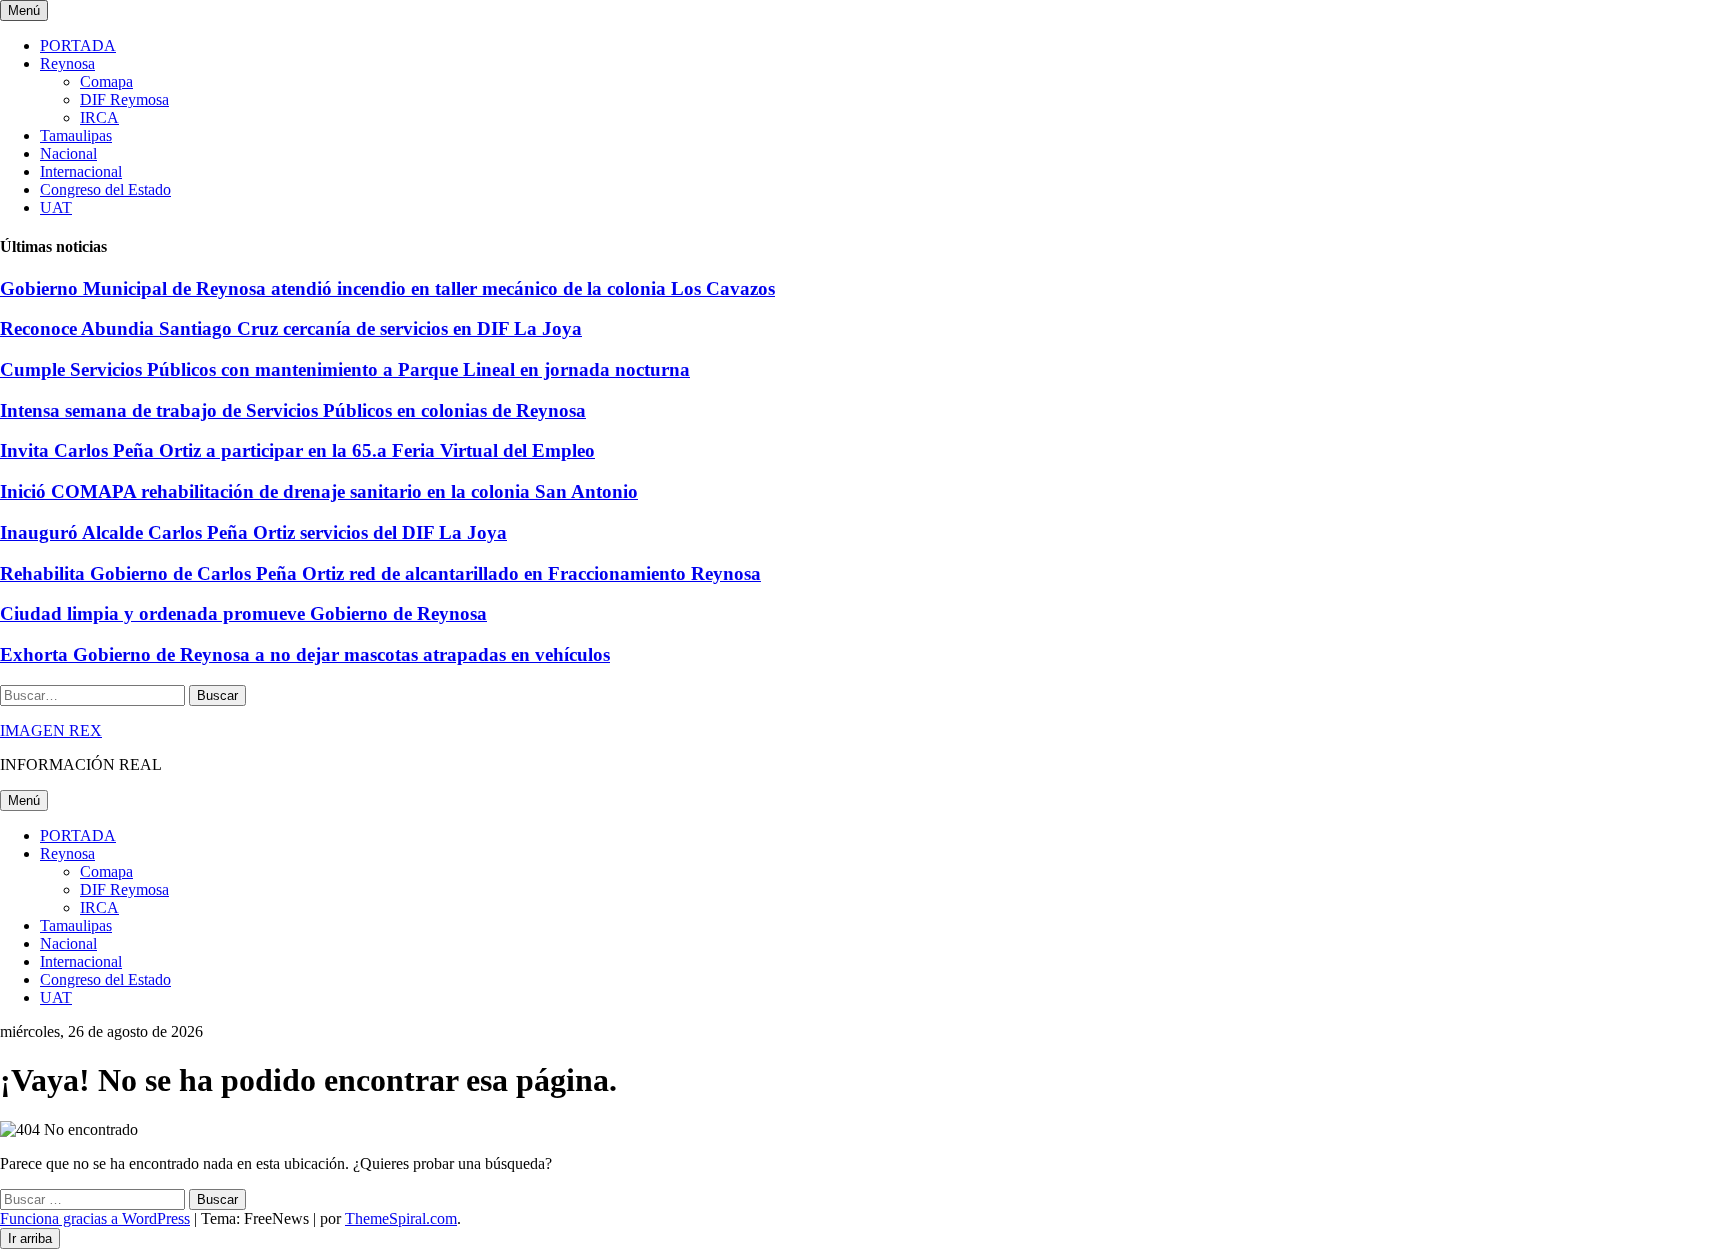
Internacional (81, 171)
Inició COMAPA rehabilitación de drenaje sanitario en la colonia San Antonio (319, 491)
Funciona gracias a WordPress (95, 1218)
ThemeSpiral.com (401, 1218)
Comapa (106, 81)
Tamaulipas (76, 135)
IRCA (99, 117)
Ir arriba (30, 1238)
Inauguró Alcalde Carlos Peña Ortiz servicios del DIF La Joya (253, 532)
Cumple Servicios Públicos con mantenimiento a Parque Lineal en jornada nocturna (345, 369)
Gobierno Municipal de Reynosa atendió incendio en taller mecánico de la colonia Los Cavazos (387, 288)
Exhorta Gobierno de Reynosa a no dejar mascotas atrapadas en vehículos (305, 654)
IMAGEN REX (51, 730)
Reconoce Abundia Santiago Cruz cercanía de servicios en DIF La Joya (291, 328)
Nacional (68, 153)
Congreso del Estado (105, 189)
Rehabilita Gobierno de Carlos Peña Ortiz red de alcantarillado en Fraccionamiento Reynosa (380, 573)
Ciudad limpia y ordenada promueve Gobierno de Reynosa (243, 613)
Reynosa (67, 63)
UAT (56, 207)
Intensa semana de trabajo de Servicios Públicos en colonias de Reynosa (293, 410)
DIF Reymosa (124, 99)
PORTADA (78, 45)
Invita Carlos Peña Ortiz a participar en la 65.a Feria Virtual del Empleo (297, 450)
